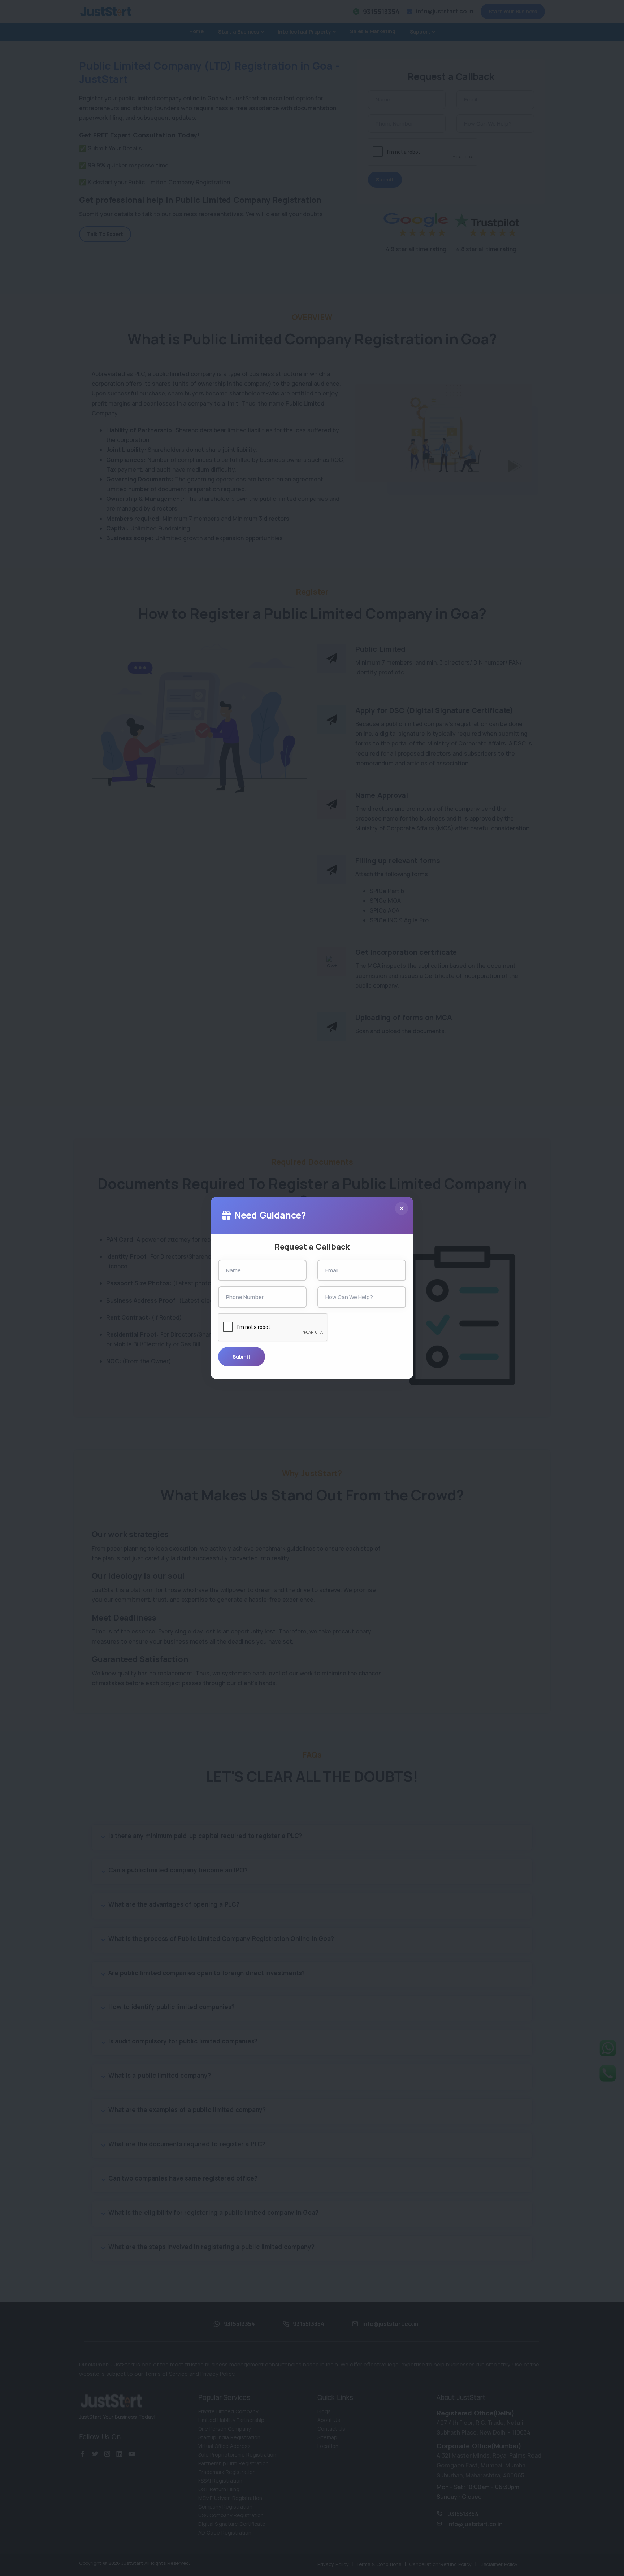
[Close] (402, 1208)
